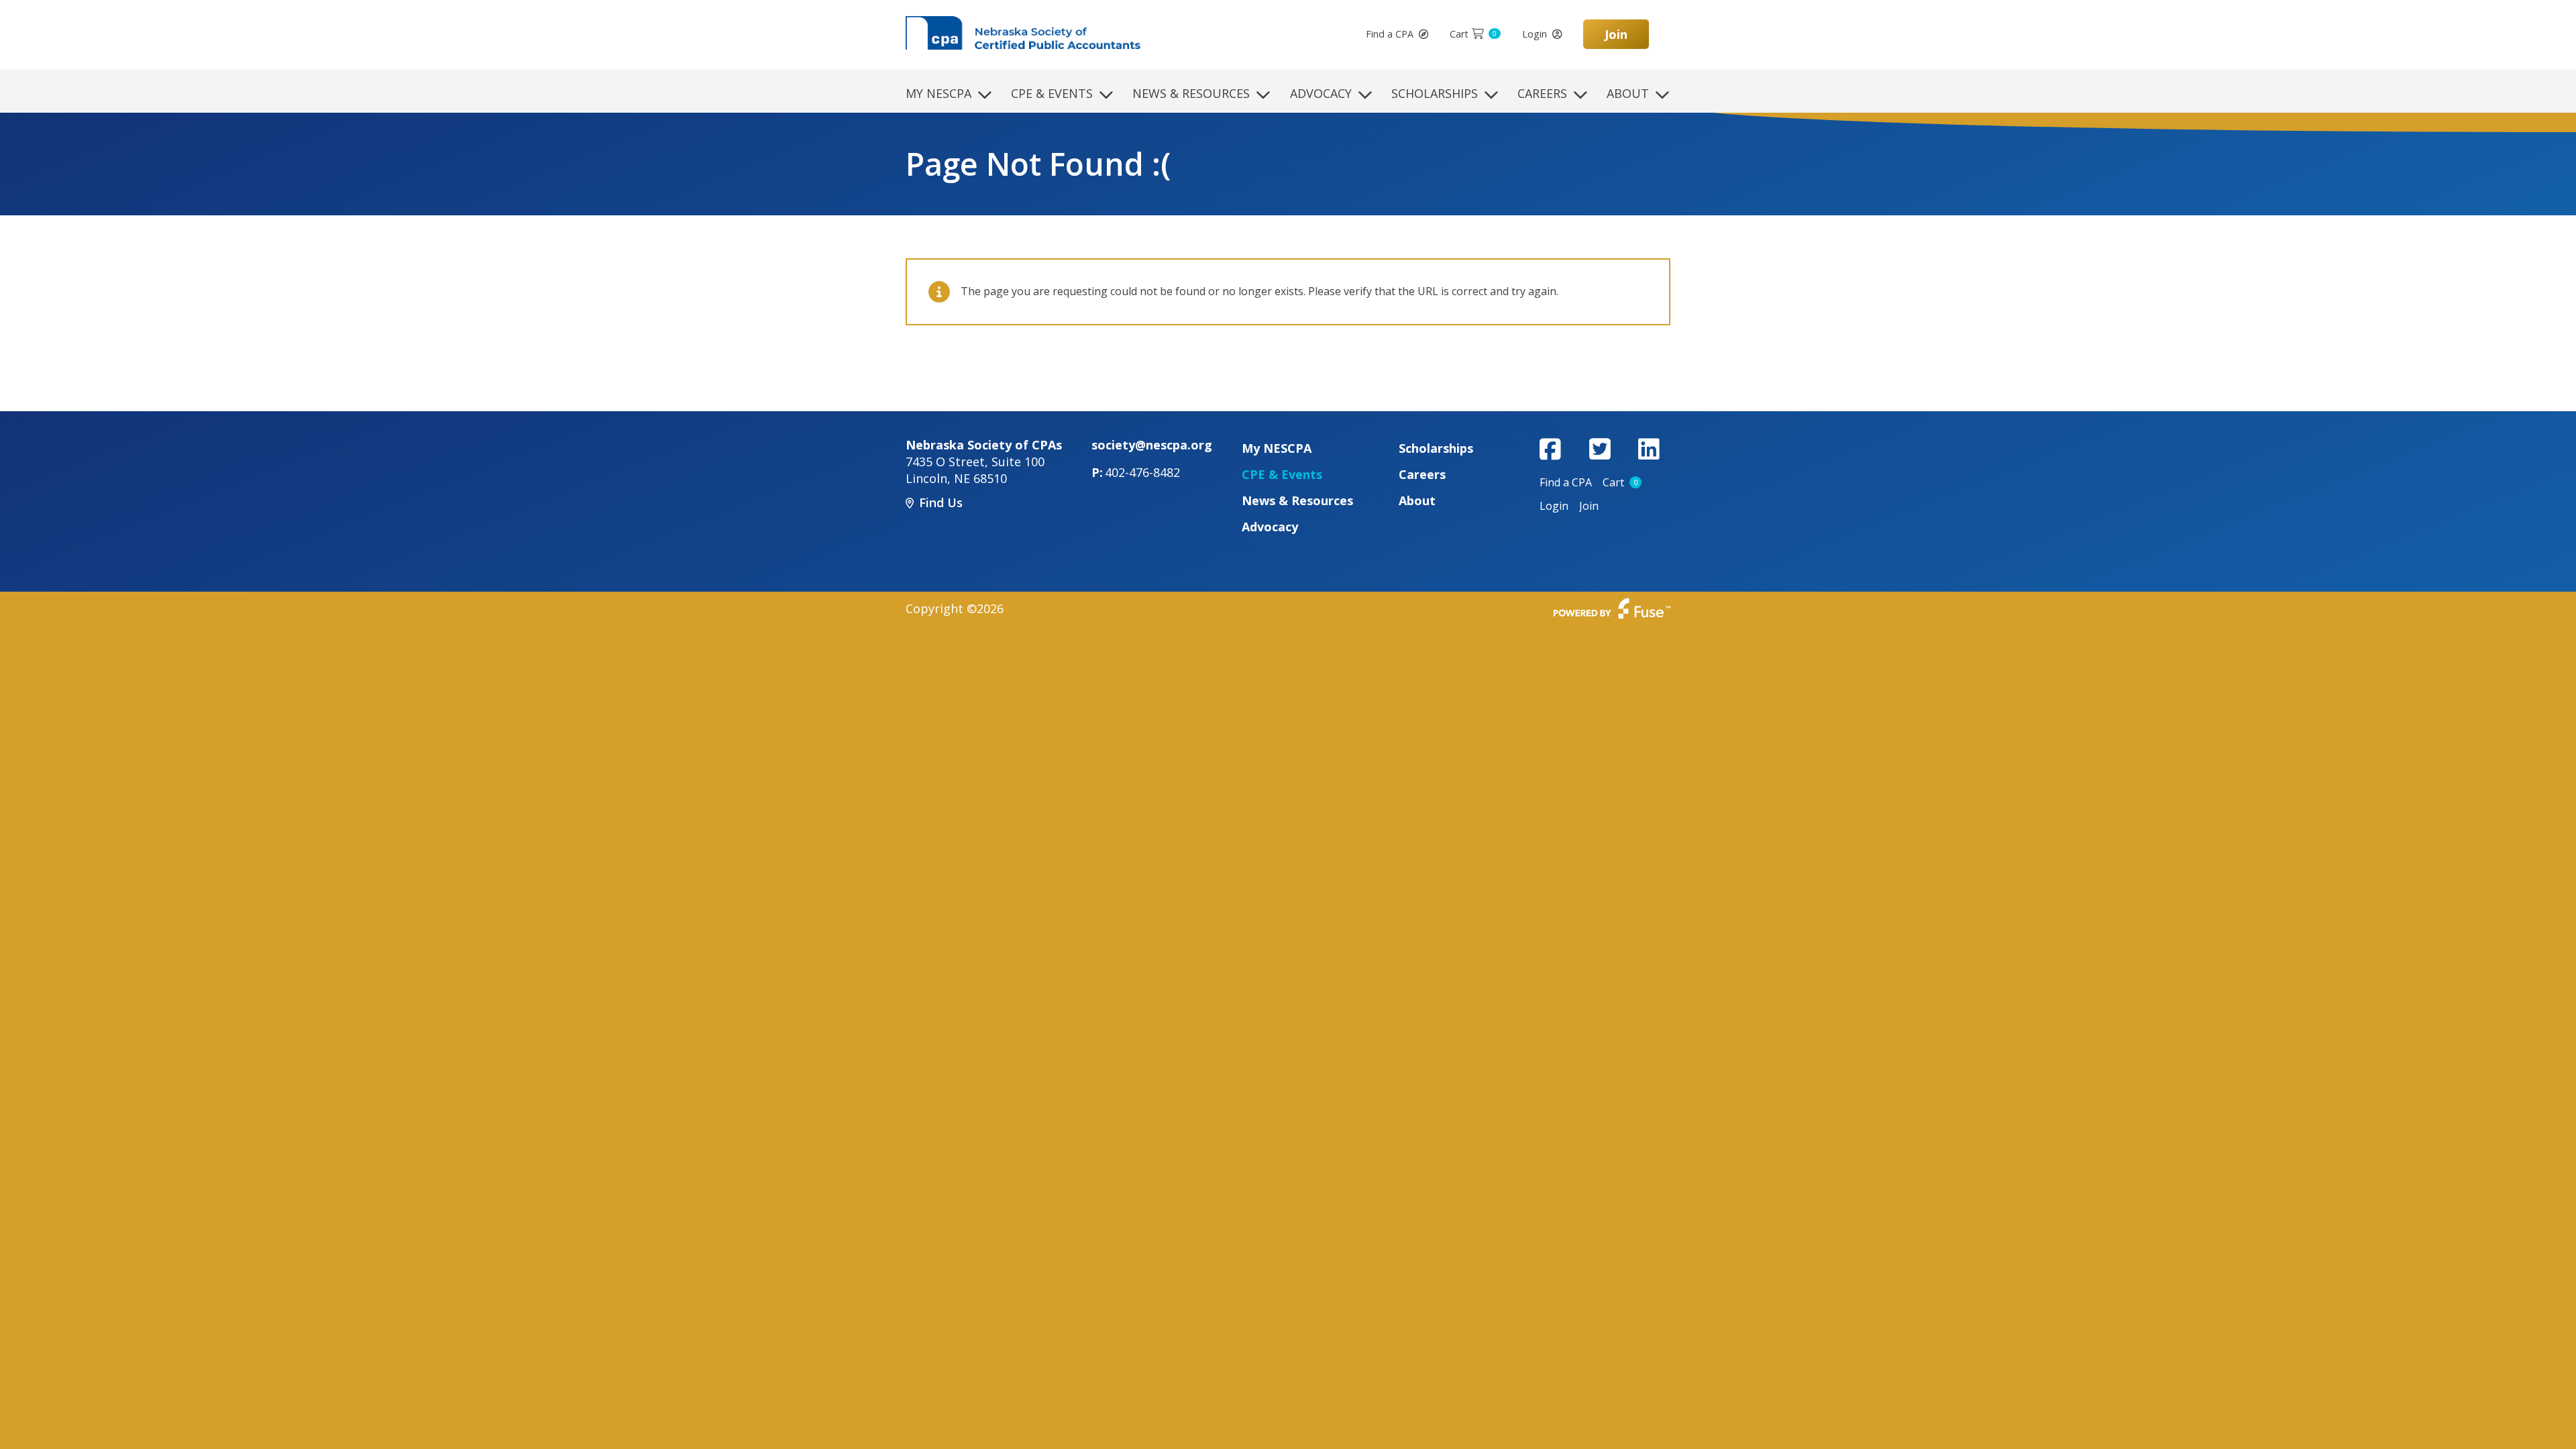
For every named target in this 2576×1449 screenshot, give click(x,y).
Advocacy (1321, 93)
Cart (1473, 34)
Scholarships (1435, 93)
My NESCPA (938, 93)
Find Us (941, 502)
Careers (1542, 93)
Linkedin (1649, 449)
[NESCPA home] (1023, 32)
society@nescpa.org (1152, 445)
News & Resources (1191, 93)
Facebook (1550, 449)
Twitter (1600, 449)
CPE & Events (1052, 93)
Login (1535, 34)
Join (1616, 34)
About (1628, 93)
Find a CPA (1390, 34)
